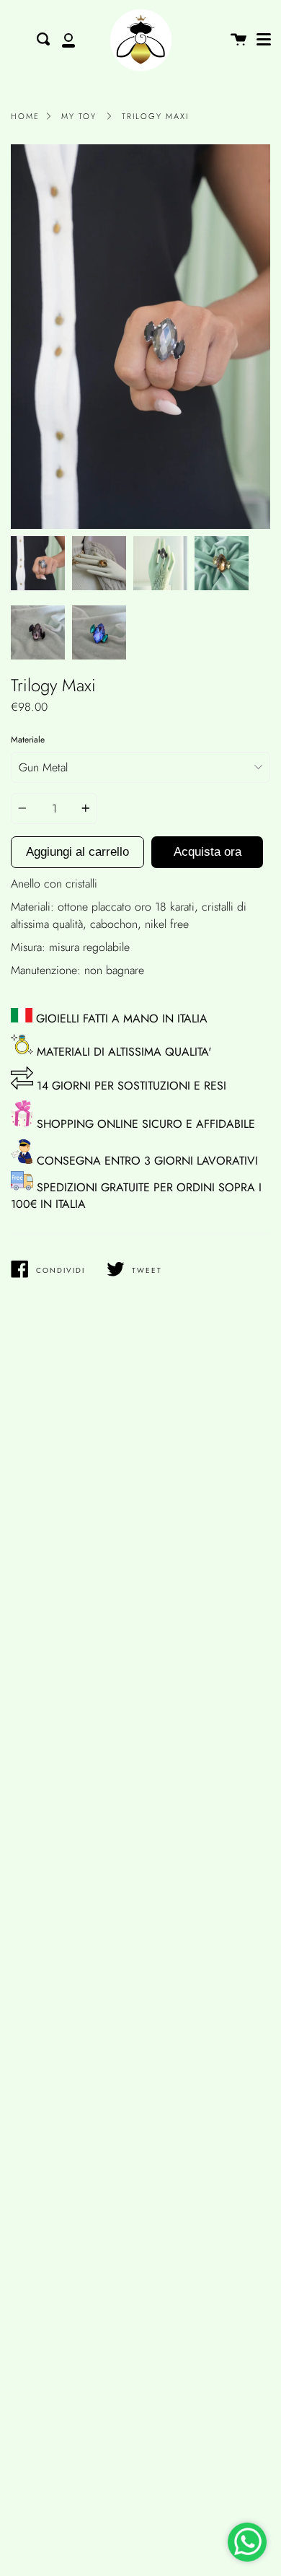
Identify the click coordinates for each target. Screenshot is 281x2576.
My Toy (79, 116)
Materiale (28, 740)
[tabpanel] (140, 337)
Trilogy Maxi (155, 116)
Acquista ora (208, 852)
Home (25, 116)
